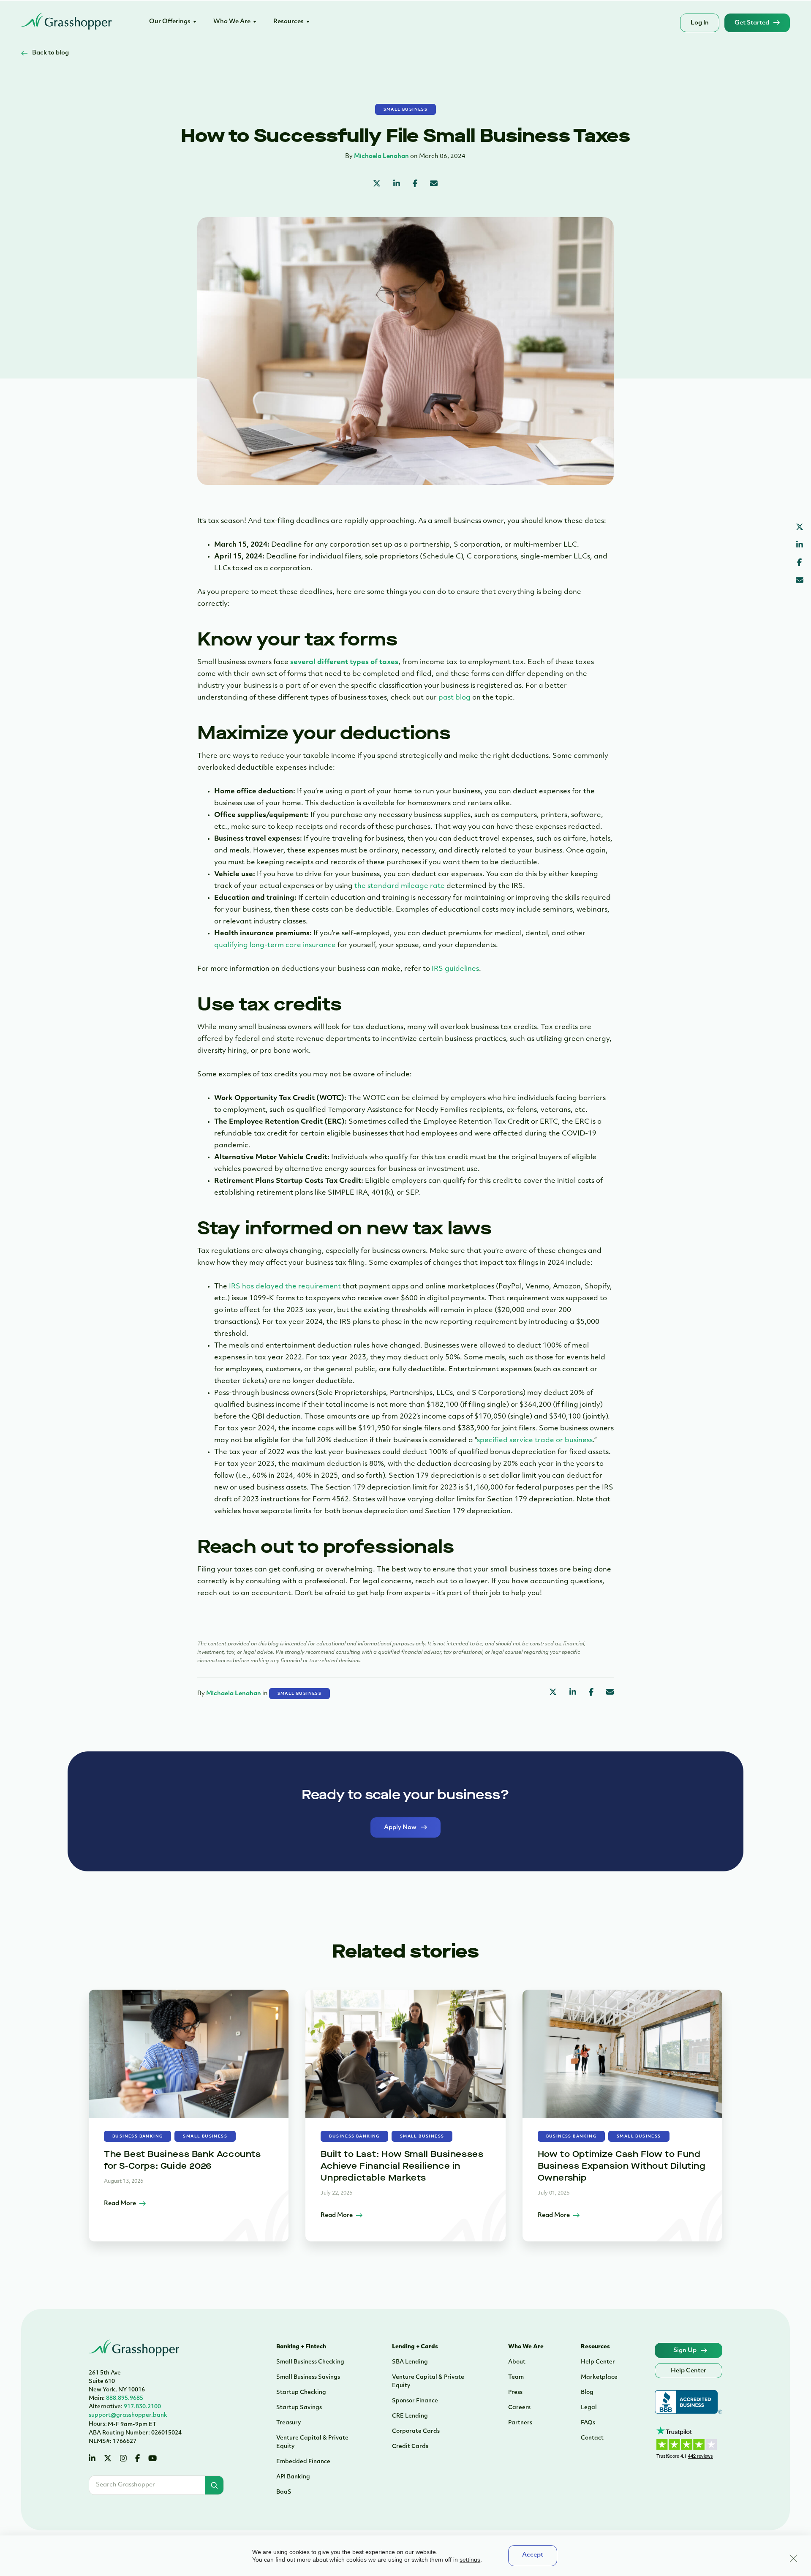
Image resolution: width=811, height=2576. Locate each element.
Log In (700, 23)
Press (515, 2392)
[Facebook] (137, 2459)
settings (470, 2560)
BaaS (284, 2492)
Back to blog (50, 53)
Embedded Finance (303, 2462)
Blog (587, 2392)
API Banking (293, 2477)
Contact (592, 2438)
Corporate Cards (416, 2431)
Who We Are (232, 22)
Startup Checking (301, 2392)
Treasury (288, 2423)
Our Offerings (170, 22)
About (517, 2362)
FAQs (588, 2423)
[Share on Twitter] (377, 185)
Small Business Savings (308, 2377)
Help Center (598, 2362)
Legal (589, 2408)
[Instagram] (123, 2459)
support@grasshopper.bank (128, 2415)
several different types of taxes (344, 662)
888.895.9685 (116, 2398)
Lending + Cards (415, 2347)
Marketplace (599, 2377)
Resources (288, 22)
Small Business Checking (310, 2362)
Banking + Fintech (301, 2347)
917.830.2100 (125, 2407)
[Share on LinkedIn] (397, 185)
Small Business (406, 110)
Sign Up (685, 2351)
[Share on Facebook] (415, 185)
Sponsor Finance (415, 2401)
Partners (520, 2423)
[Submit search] (214, 2485)
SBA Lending (410, 2362)
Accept (533, 2555)
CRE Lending (410, 2416)
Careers (519, 2408)
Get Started (752, 23)
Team (516, 2377)
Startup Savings (299, 2408)
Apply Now (400, 1828)
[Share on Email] (434, 185)
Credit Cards (410, 2447)
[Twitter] (108, 2459)
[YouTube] (152, 2459)
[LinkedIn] (92, 2459)
